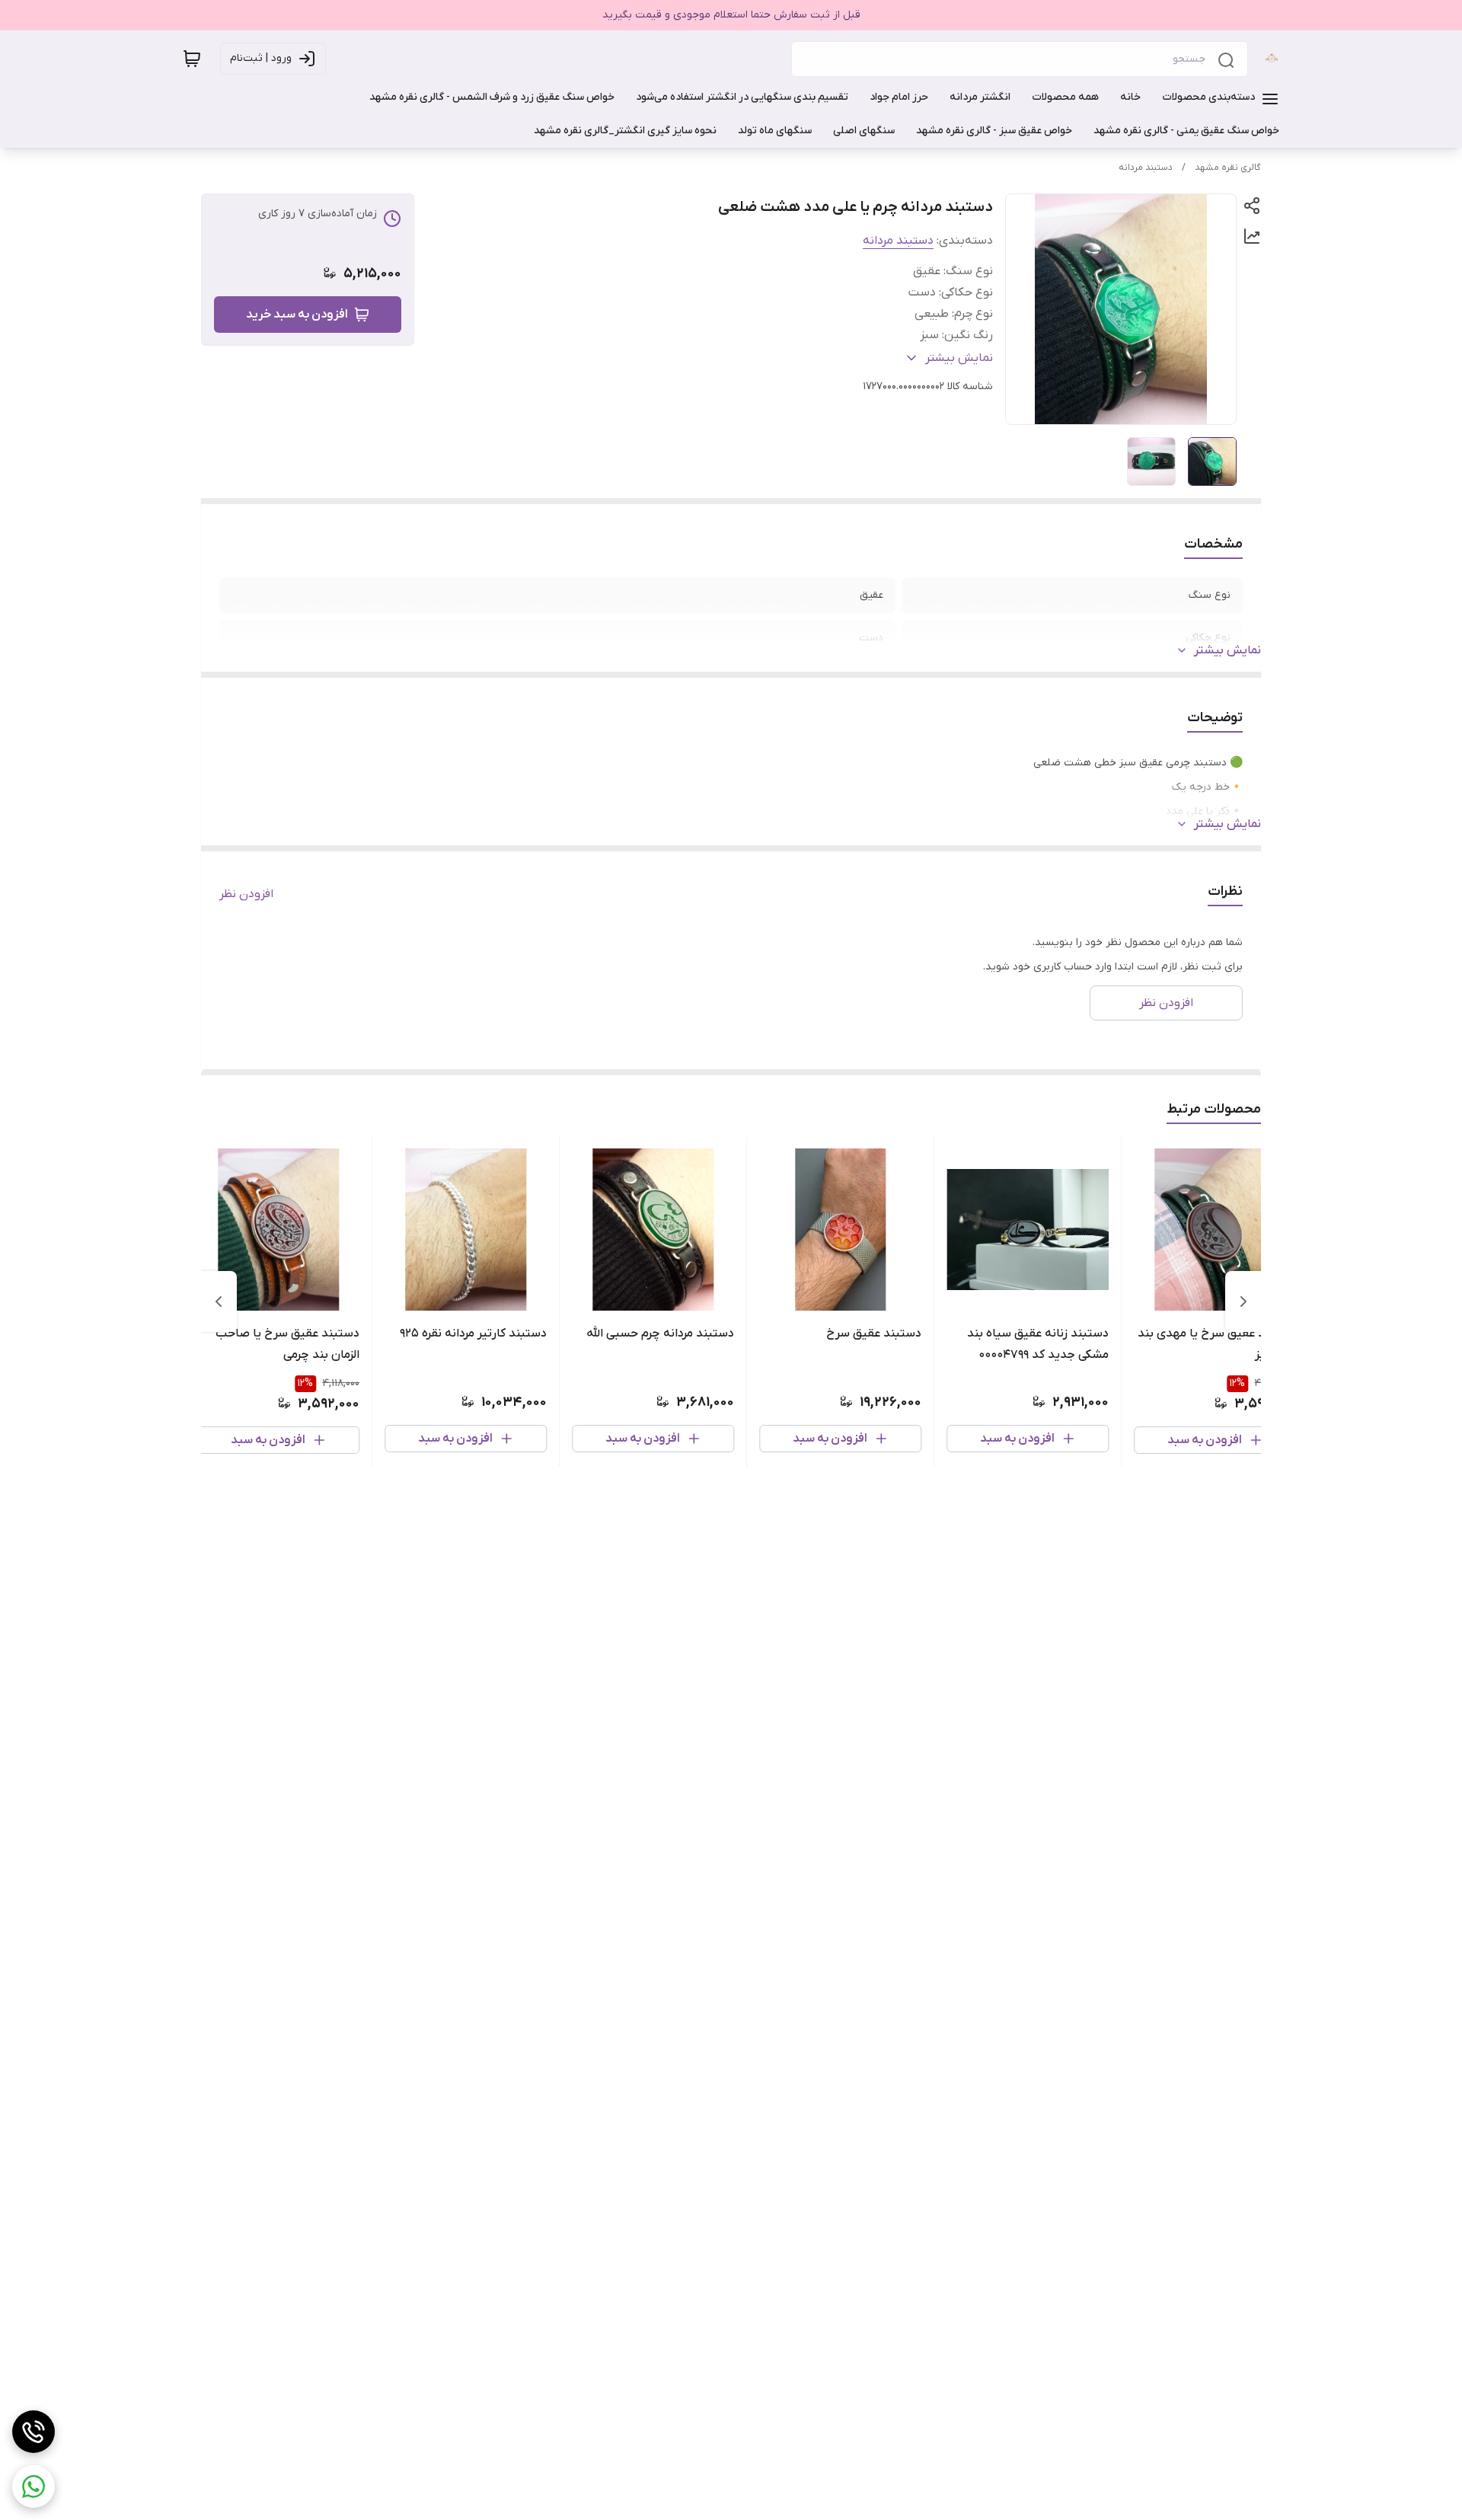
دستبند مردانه (1146, 168)
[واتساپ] (34, 2486)
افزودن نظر (246, 894)
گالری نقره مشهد (1228, 168)
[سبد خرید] (192, 59)
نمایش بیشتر (1227, 650)
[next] (219, 1302)
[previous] (1243, 1302)
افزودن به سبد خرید (297, 315)
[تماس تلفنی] (34, 2432)
